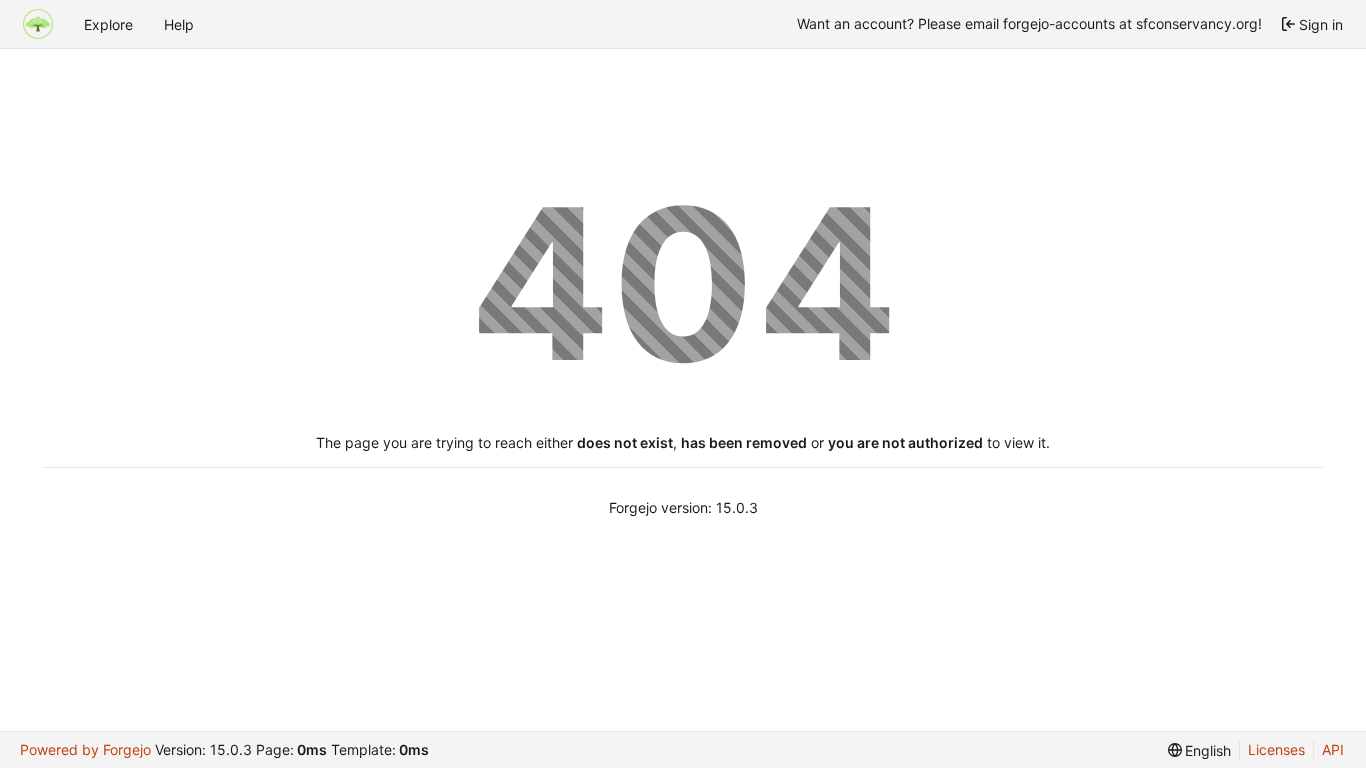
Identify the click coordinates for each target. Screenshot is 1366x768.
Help (179, 24)
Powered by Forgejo (85, 749)
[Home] (38, 24)
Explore (108, 24)
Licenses (1276, 749)
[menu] (1200, 750)
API (1333, 749)
